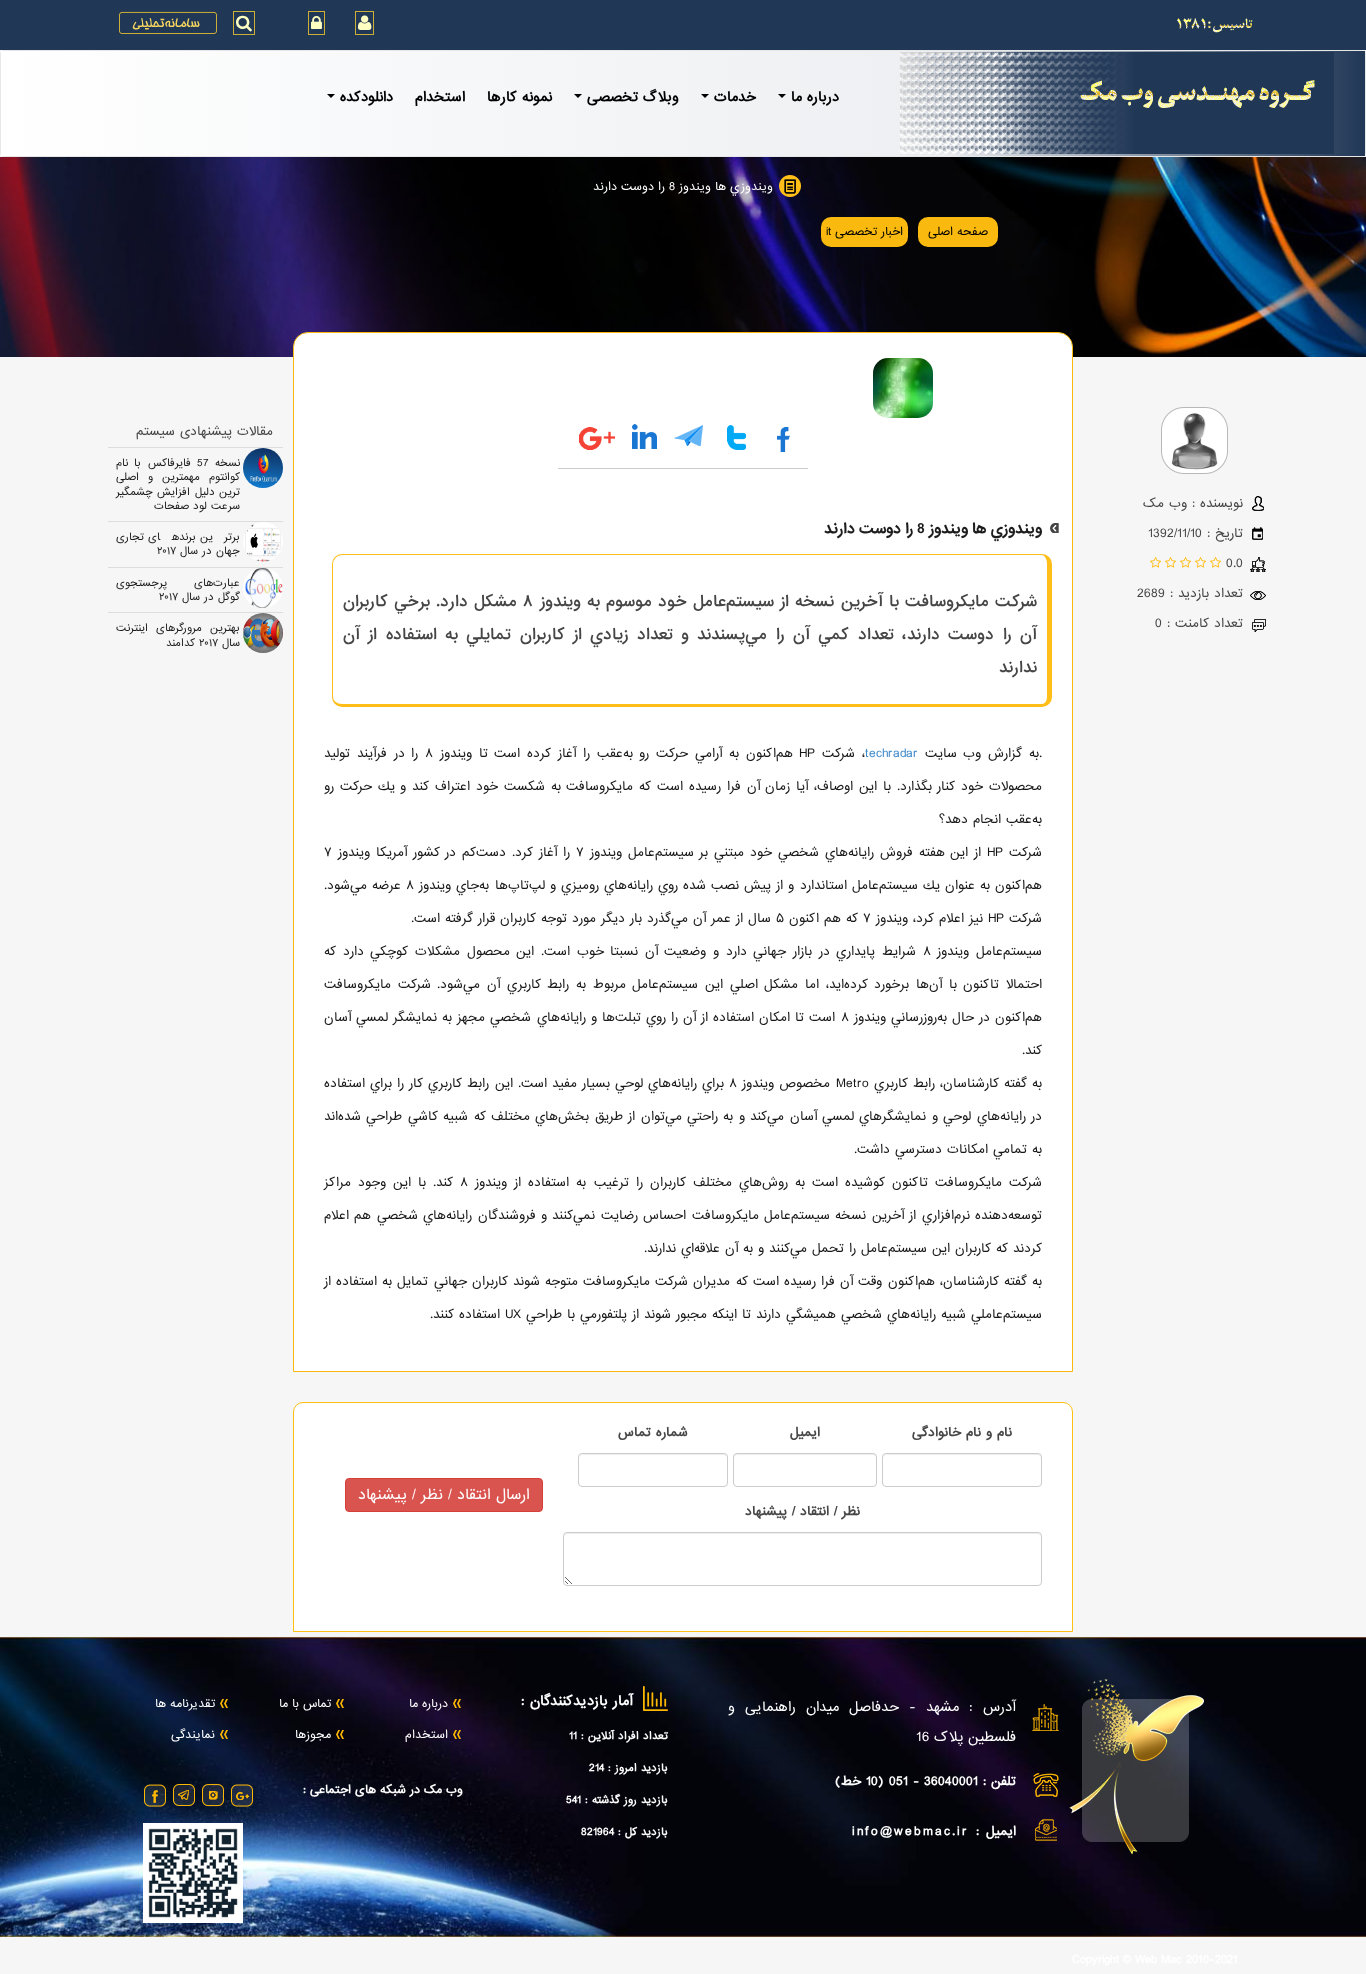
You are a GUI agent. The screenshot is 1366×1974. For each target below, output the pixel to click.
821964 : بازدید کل (624, 1832)
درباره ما (428, 1705)
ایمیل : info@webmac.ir (934, 1831)
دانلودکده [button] (366, 97)
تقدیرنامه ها (185, 1705)
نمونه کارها (519, 97)
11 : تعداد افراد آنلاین (618, 1736)
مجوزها (313, 1736)
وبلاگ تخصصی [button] (633, 97)
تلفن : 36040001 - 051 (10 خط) (925, 1781)
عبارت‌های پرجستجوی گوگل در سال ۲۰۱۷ (178, 590)
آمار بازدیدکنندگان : (577, 1701)
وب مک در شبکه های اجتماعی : (383, 1791)
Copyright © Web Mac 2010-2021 (1155, 1961)
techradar (891, 753)
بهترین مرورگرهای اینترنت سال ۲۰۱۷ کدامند (178, 635)
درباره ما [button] (815, 97)
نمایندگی (193, 1736)
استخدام (440, 97)
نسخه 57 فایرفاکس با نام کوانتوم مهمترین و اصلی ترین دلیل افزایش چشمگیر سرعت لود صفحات (178, 484)
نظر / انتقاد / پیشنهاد (802, 1511)
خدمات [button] (735, 97)
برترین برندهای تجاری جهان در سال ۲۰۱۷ (178, 544)
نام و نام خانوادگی (962, 1432)
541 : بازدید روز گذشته (617, 1800)
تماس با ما (305, 1705)
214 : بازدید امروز (628, 1768)
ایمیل (805, 1432)
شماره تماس (653, 1432)
